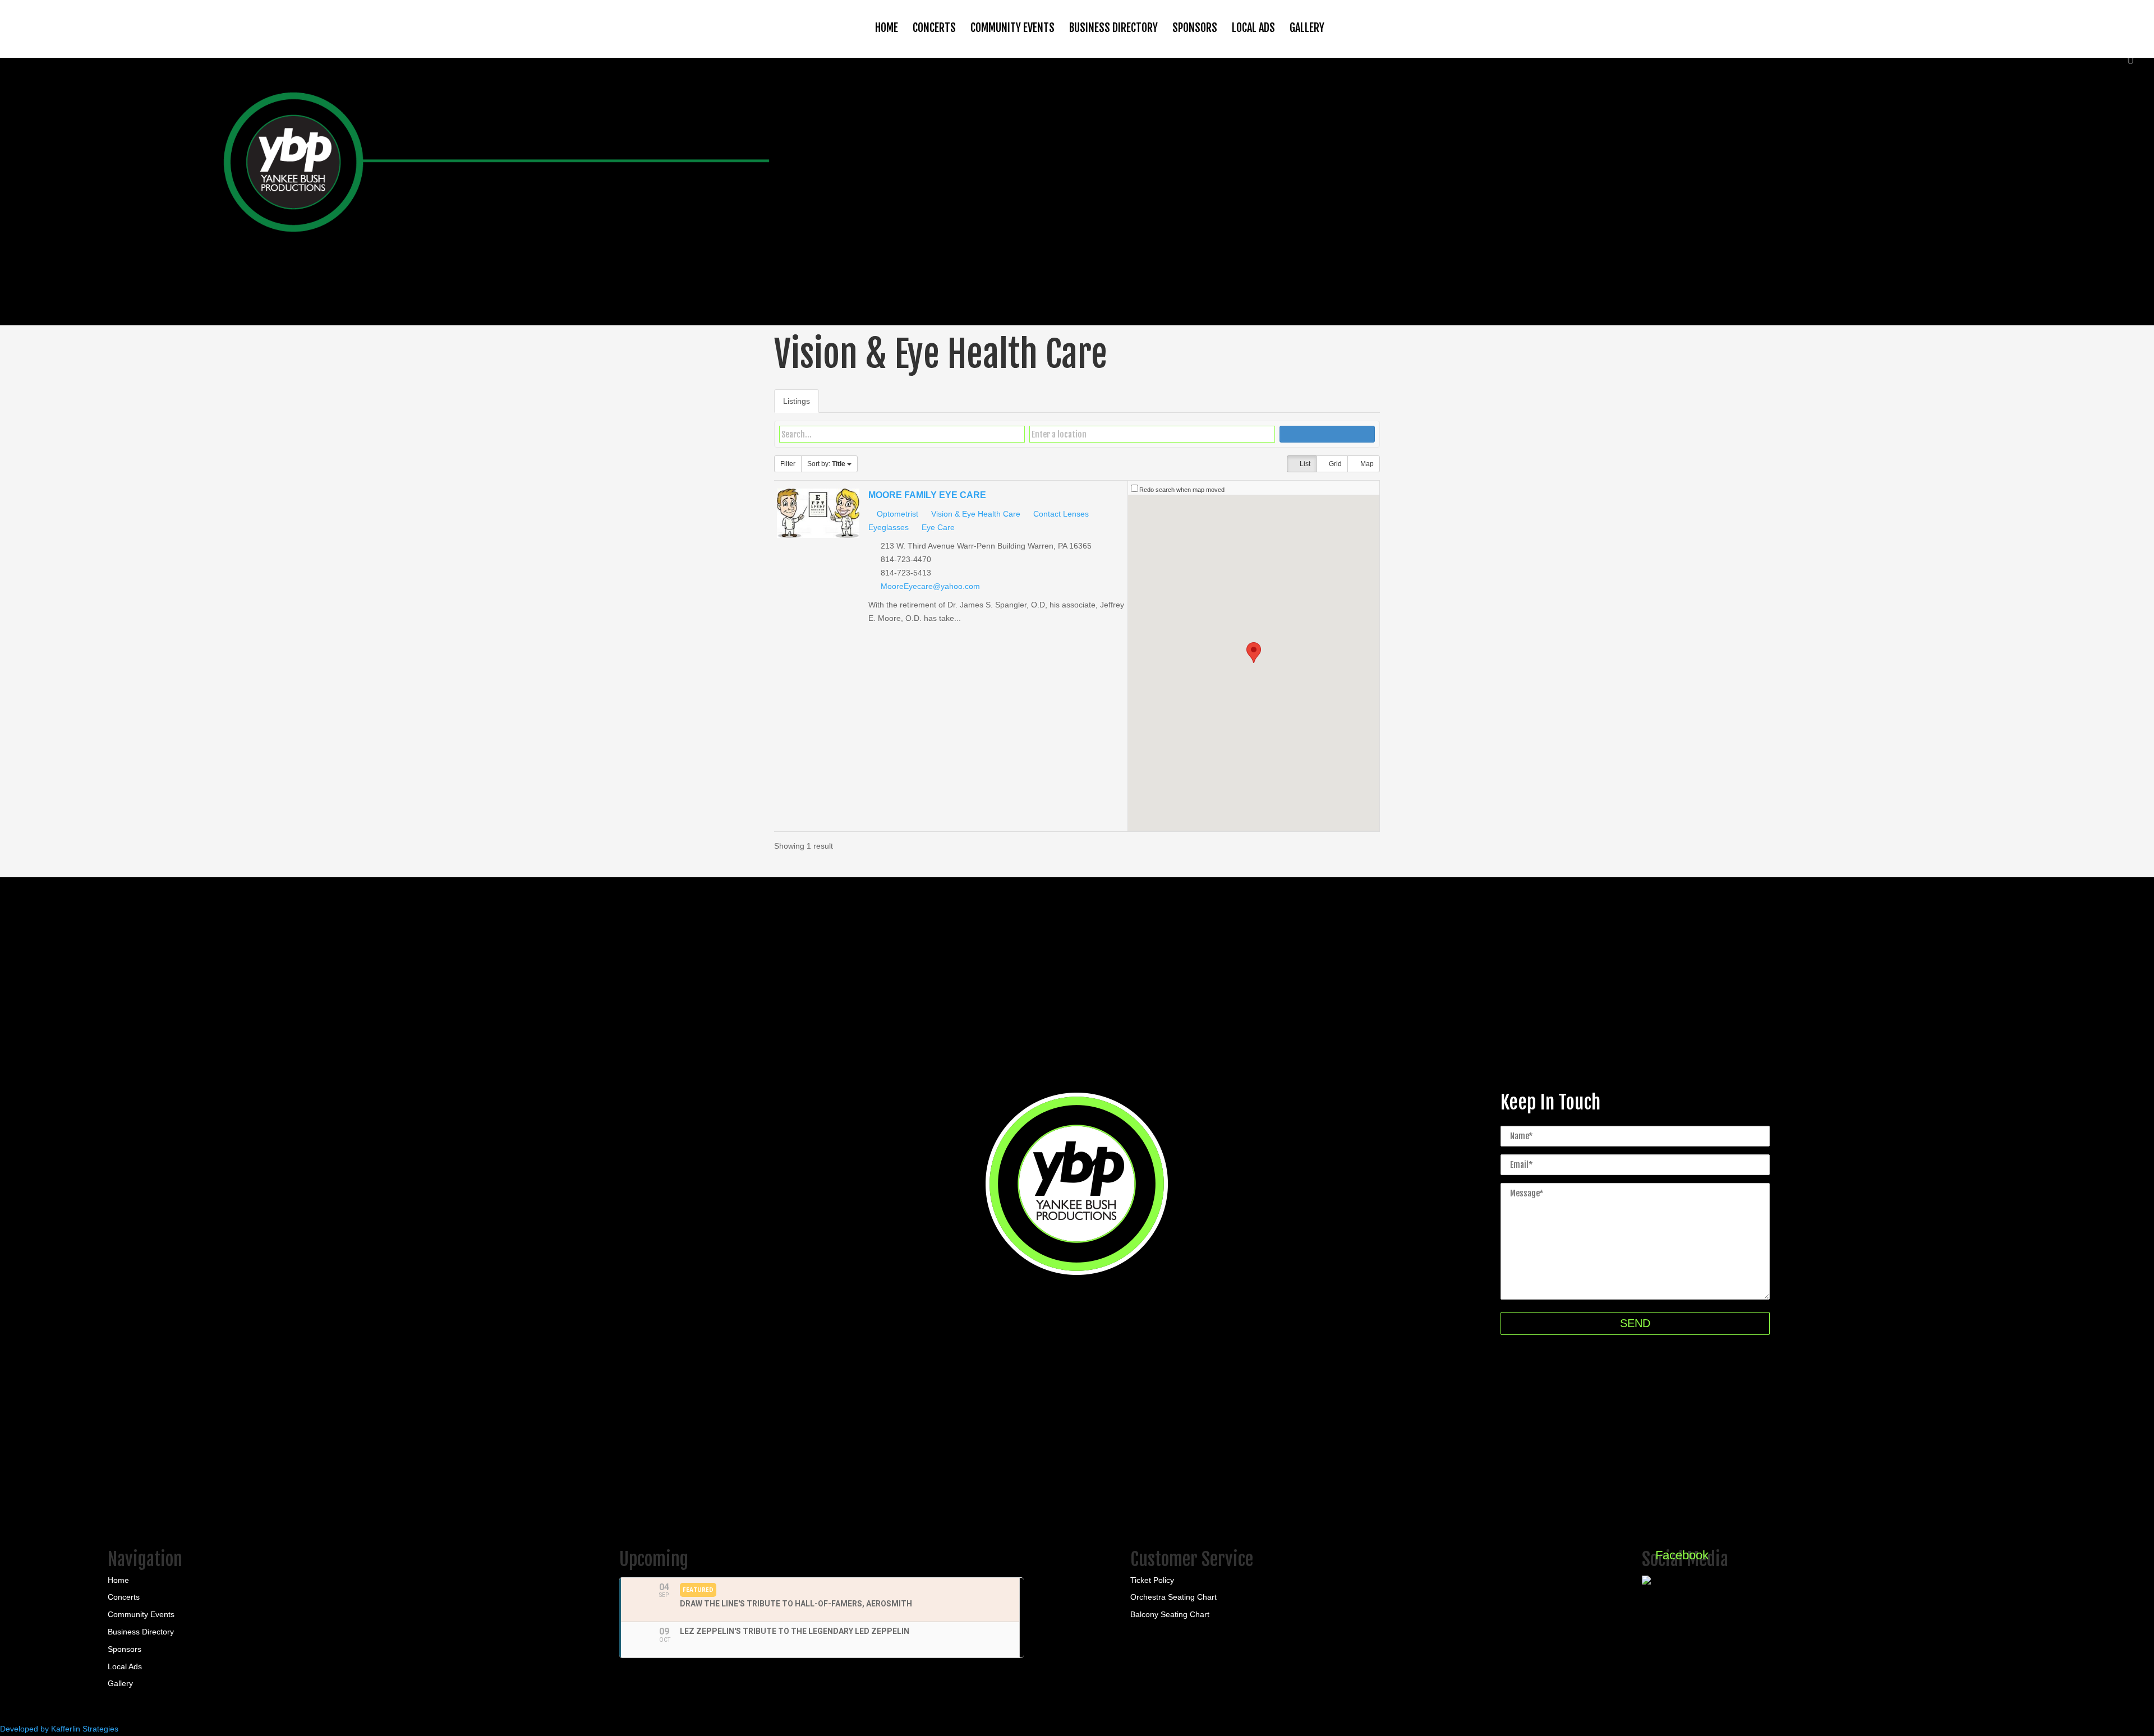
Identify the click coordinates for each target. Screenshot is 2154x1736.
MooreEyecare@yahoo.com (930, 586)
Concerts (934, 28)
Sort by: (826, 464)
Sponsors (1195, 28)
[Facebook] (1675, 1582)
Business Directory (1113, 28)
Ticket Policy (1152, 1580)
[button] (1254, 653)
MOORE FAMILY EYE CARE (927, 495)
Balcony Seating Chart (1170, 1614)
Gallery (1307, 28)
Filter (788, 464)
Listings (797, 401)
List (1304, 464)
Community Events (1012, 28)
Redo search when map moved (1182, 490)
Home (887, 28)
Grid (1334, 464)
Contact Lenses (1060, 514)
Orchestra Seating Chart (1173, 1597)
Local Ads (1253, 28)
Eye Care (937, 527)
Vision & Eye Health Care (975, 514)
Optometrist (896, 514)
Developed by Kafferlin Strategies (59, 1729)
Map (1366, 464)
